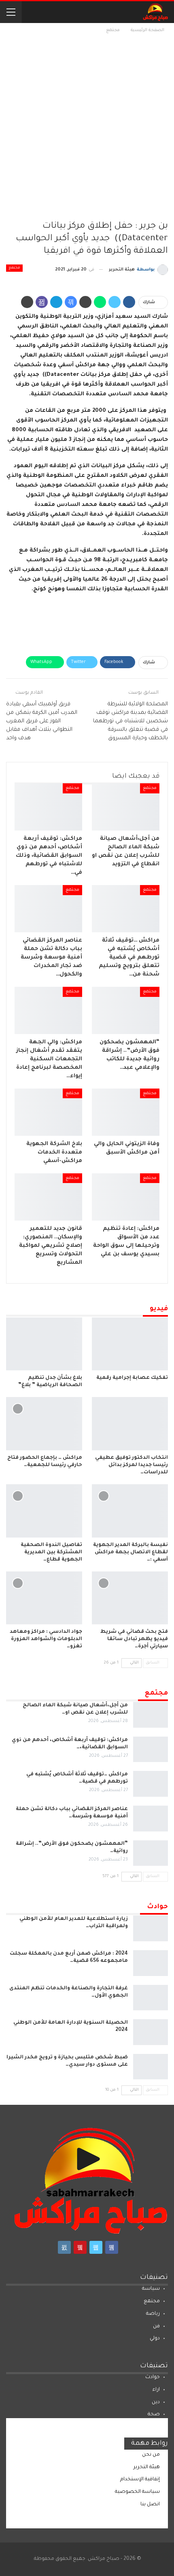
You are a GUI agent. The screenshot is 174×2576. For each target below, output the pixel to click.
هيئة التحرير (147, 2467)
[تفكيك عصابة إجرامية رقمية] (130, 1344)
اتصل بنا (150, 2505)
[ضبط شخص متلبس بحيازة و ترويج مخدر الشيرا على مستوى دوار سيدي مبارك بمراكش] (151, 2067)
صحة (154, 2414)
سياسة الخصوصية (137, 2492)
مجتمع (14, 268)
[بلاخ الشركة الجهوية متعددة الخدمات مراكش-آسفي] (48, 1112)
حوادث (153, 2377)
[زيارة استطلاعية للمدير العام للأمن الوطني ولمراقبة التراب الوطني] (151, 1928)
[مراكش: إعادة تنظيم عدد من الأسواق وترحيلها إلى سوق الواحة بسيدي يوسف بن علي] (126, 1197)
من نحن (151, 2455)
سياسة (151, 2289)
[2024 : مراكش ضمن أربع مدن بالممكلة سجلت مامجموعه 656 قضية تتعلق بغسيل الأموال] (151, 1963)
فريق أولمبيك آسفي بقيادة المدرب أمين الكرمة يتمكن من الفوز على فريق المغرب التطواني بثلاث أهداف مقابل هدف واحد (42, 721)
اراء (156, 2390)
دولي (155, 2339)
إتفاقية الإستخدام (140, 2480)
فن (156, 2326)
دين (156, 2402)
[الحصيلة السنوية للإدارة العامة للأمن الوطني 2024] (151, 2032)
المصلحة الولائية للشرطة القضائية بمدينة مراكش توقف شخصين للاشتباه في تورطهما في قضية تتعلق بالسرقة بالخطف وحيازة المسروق (130, 721)
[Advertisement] (87, 126)
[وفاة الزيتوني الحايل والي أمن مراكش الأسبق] (126, 1112)
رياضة (153, 2314)
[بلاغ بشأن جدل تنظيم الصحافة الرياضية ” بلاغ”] (44, 1344)
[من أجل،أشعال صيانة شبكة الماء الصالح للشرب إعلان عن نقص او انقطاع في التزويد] (126, 807)
